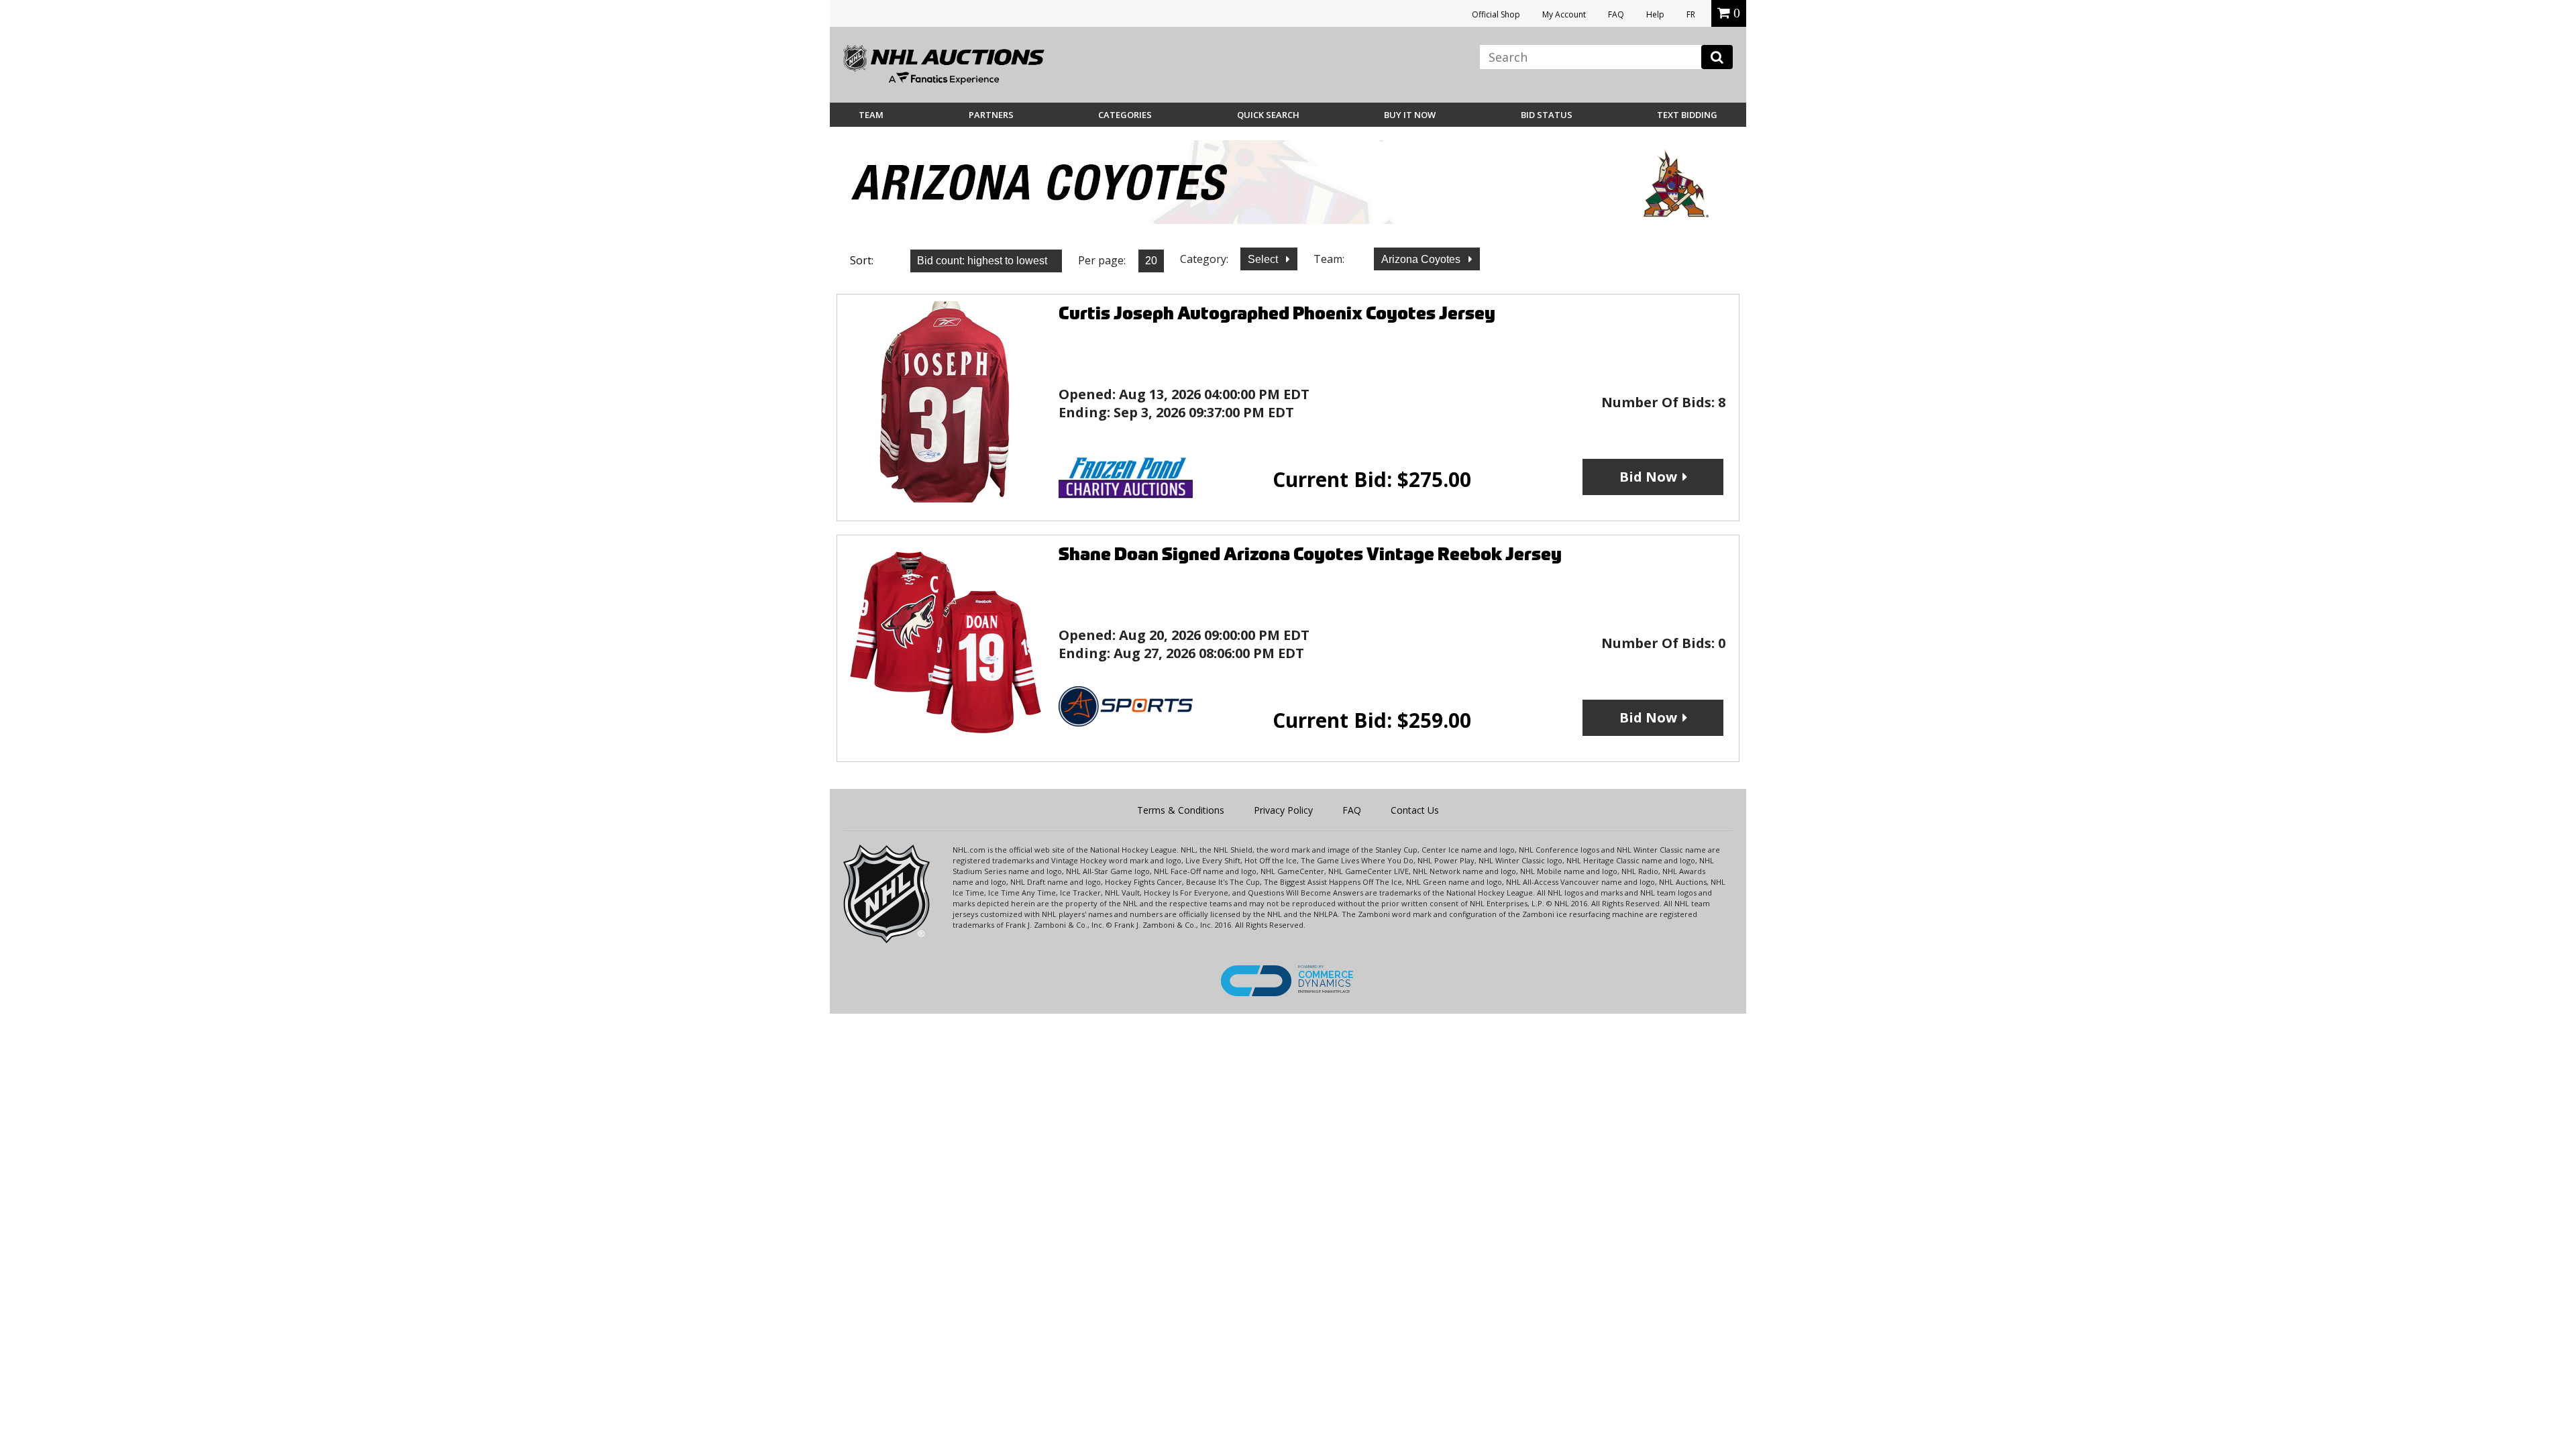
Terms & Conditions (1181, 810)
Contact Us (1415, 810)
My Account (1564, 14)
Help (1655, 14)
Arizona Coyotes (1422, 259)
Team (871, 115)
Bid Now (1648, 477)
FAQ (1616, 14)
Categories (1125, 115)
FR (1691, 14)
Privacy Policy (1283, 810)
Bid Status (1547, 115)
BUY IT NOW (1410, 115)
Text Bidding (1687, 115)
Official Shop (1496, 14)
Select (1264, 259)
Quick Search (1268, 115)
